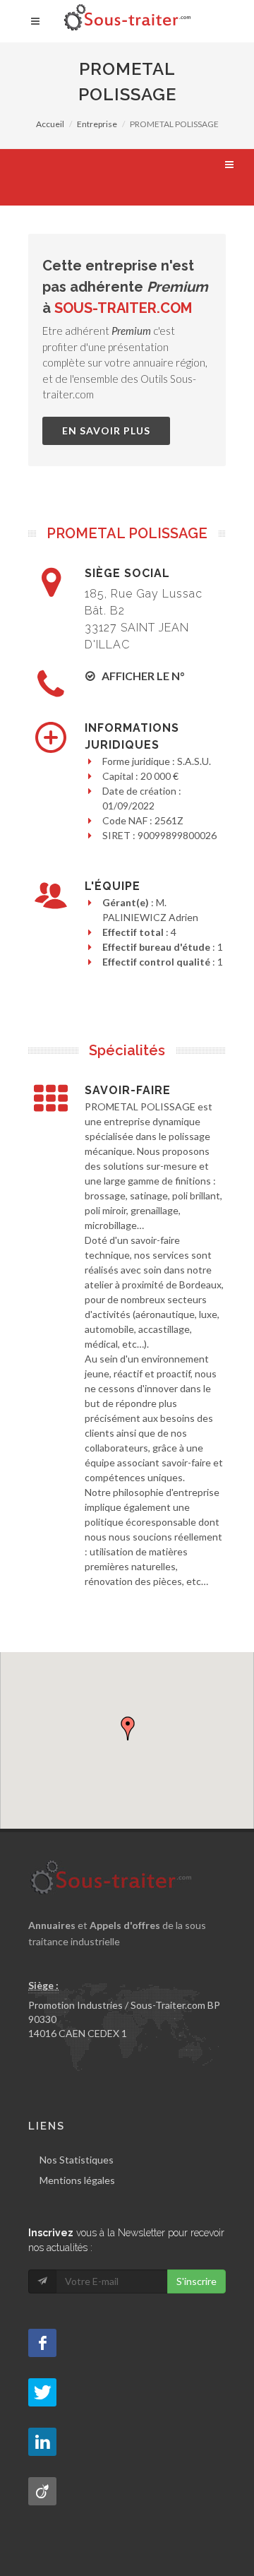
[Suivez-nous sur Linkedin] (42, 2442)
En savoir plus (106, 431)
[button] (128, 1728)
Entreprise (97, 124)
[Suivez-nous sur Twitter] (42, 2392)
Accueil (50, 124)
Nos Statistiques (77, 2160)
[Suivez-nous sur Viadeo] (42, 2491)
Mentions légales (77, 2180)
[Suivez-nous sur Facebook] (42, 2343)
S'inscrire (196, 2281)
